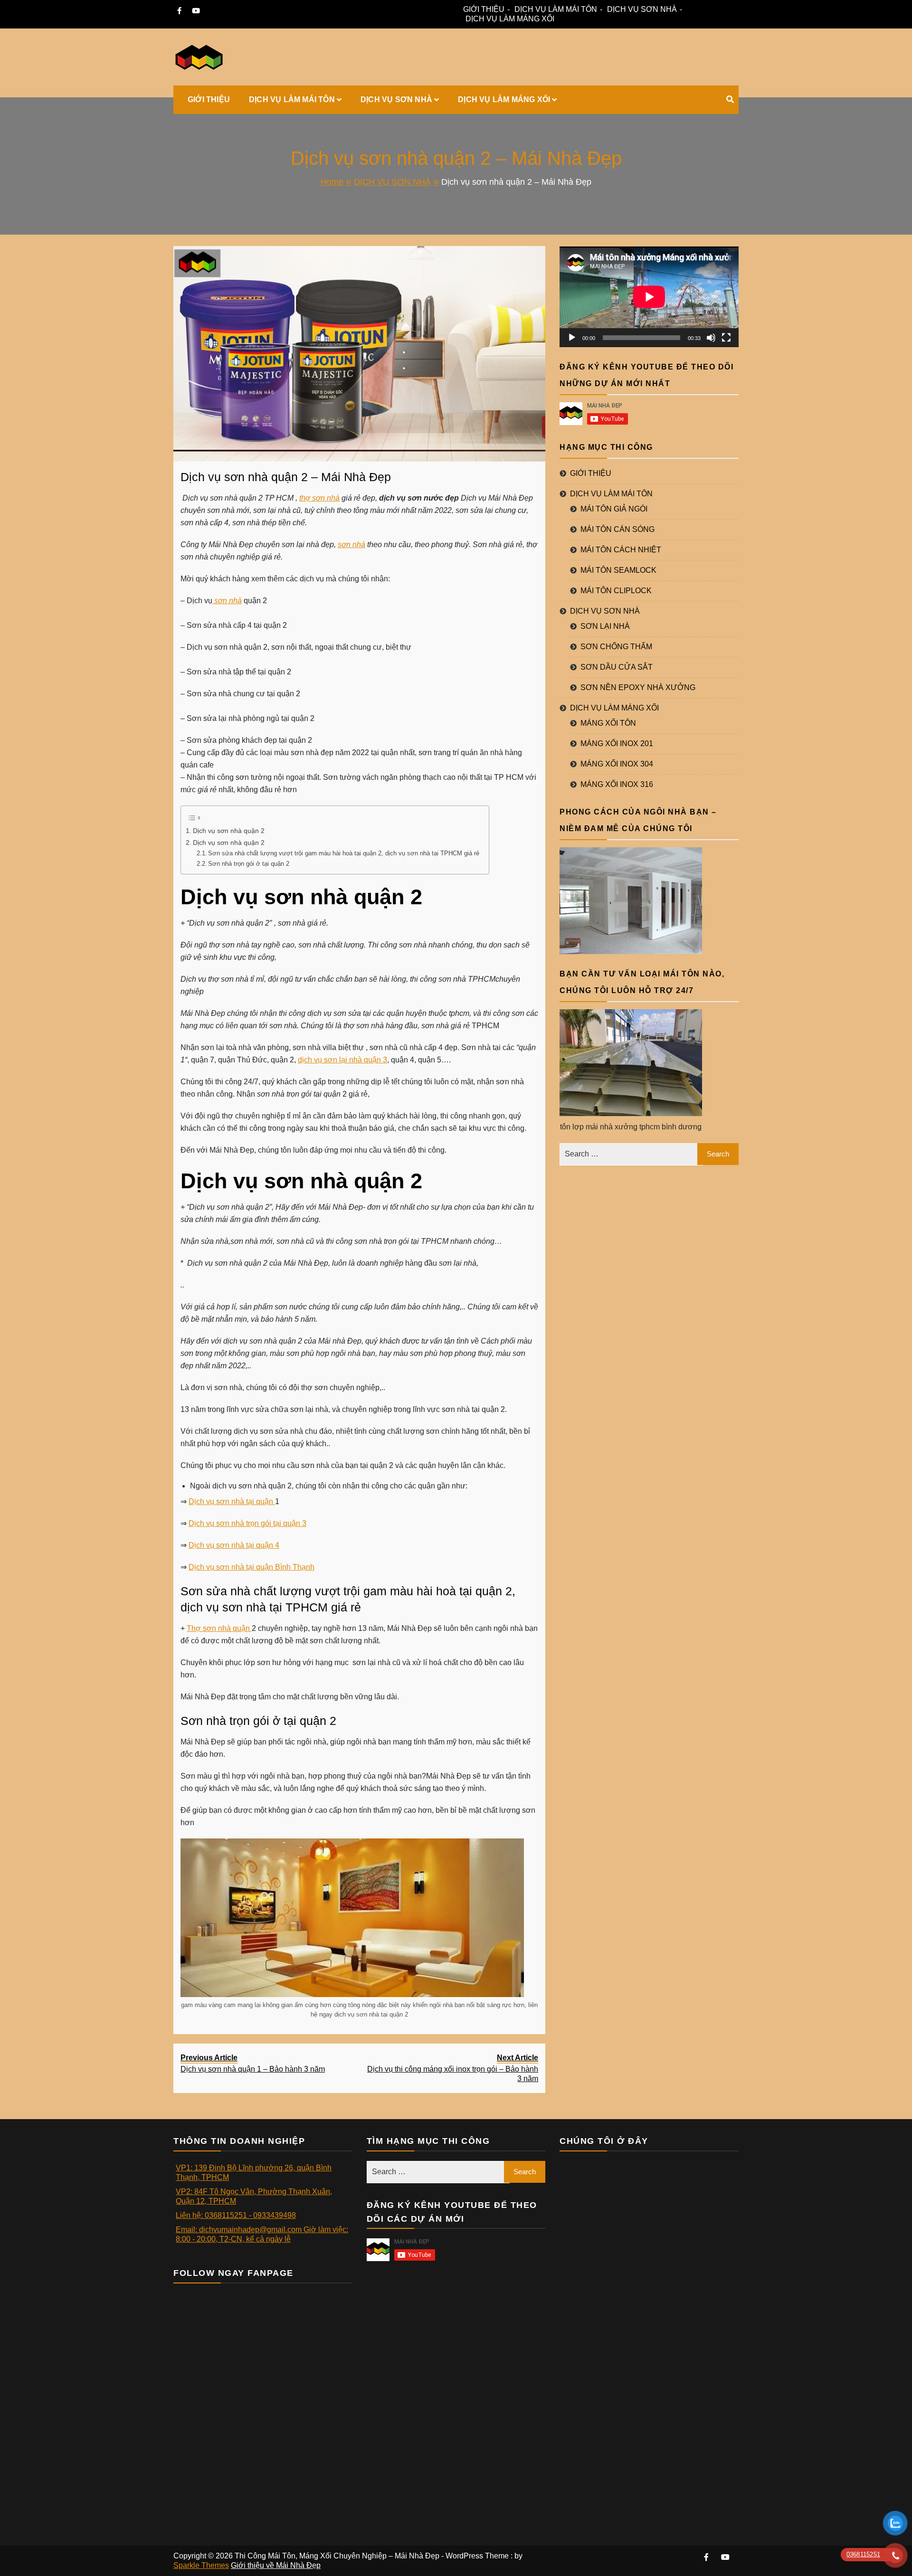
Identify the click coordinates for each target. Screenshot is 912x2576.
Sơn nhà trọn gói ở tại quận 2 (249, 864)
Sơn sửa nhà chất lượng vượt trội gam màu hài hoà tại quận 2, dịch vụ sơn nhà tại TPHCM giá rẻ (344, 853)
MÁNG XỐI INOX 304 (617, 764)
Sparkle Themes (201, 2565)
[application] (649, 297)
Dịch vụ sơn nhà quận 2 (229, 831)
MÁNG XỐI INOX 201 (617, 743)
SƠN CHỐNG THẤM (616, 647)
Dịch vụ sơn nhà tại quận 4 (234, 1545)
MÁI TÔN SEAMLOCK (618, 570)
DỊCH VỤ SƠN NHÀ (642, 9)
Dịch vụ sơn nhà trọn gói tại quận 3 (247, 1523)
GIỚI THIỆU (484, 9)
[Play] (572, 338)
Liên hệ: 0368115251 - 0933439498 (236, 2215)
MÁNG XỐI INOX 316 (617, 784)
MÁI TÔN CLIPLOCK (616, 591)
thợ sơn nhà (319, 498)
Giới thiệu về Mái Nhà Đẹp (276, 2565)
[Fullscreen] (726, 338)
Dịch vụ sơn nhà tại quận (232, 1501)
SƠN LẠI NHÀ (605, 626)
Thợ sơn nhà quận (219, 1628)
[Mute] (711, 338)
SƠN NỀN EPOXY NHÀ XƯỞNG (638, 687)
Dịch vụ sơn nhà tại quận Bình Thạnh (252, 1567)
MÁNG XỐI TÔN (608, 723)
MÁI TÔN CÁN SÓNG (617, 529)
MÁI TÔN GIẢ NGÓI (614, 509)
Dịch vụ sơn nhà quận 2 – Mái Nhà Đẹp (286, 477)
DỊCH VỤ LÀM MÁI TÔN (556, 9)
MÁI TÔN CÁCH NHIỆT (621, 550)
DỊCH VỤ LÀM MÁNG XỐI (510, 19)
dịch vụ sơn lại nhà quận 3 (342, 1060)
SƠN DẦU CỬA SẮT (617, 667)
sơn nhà (351, 545)
